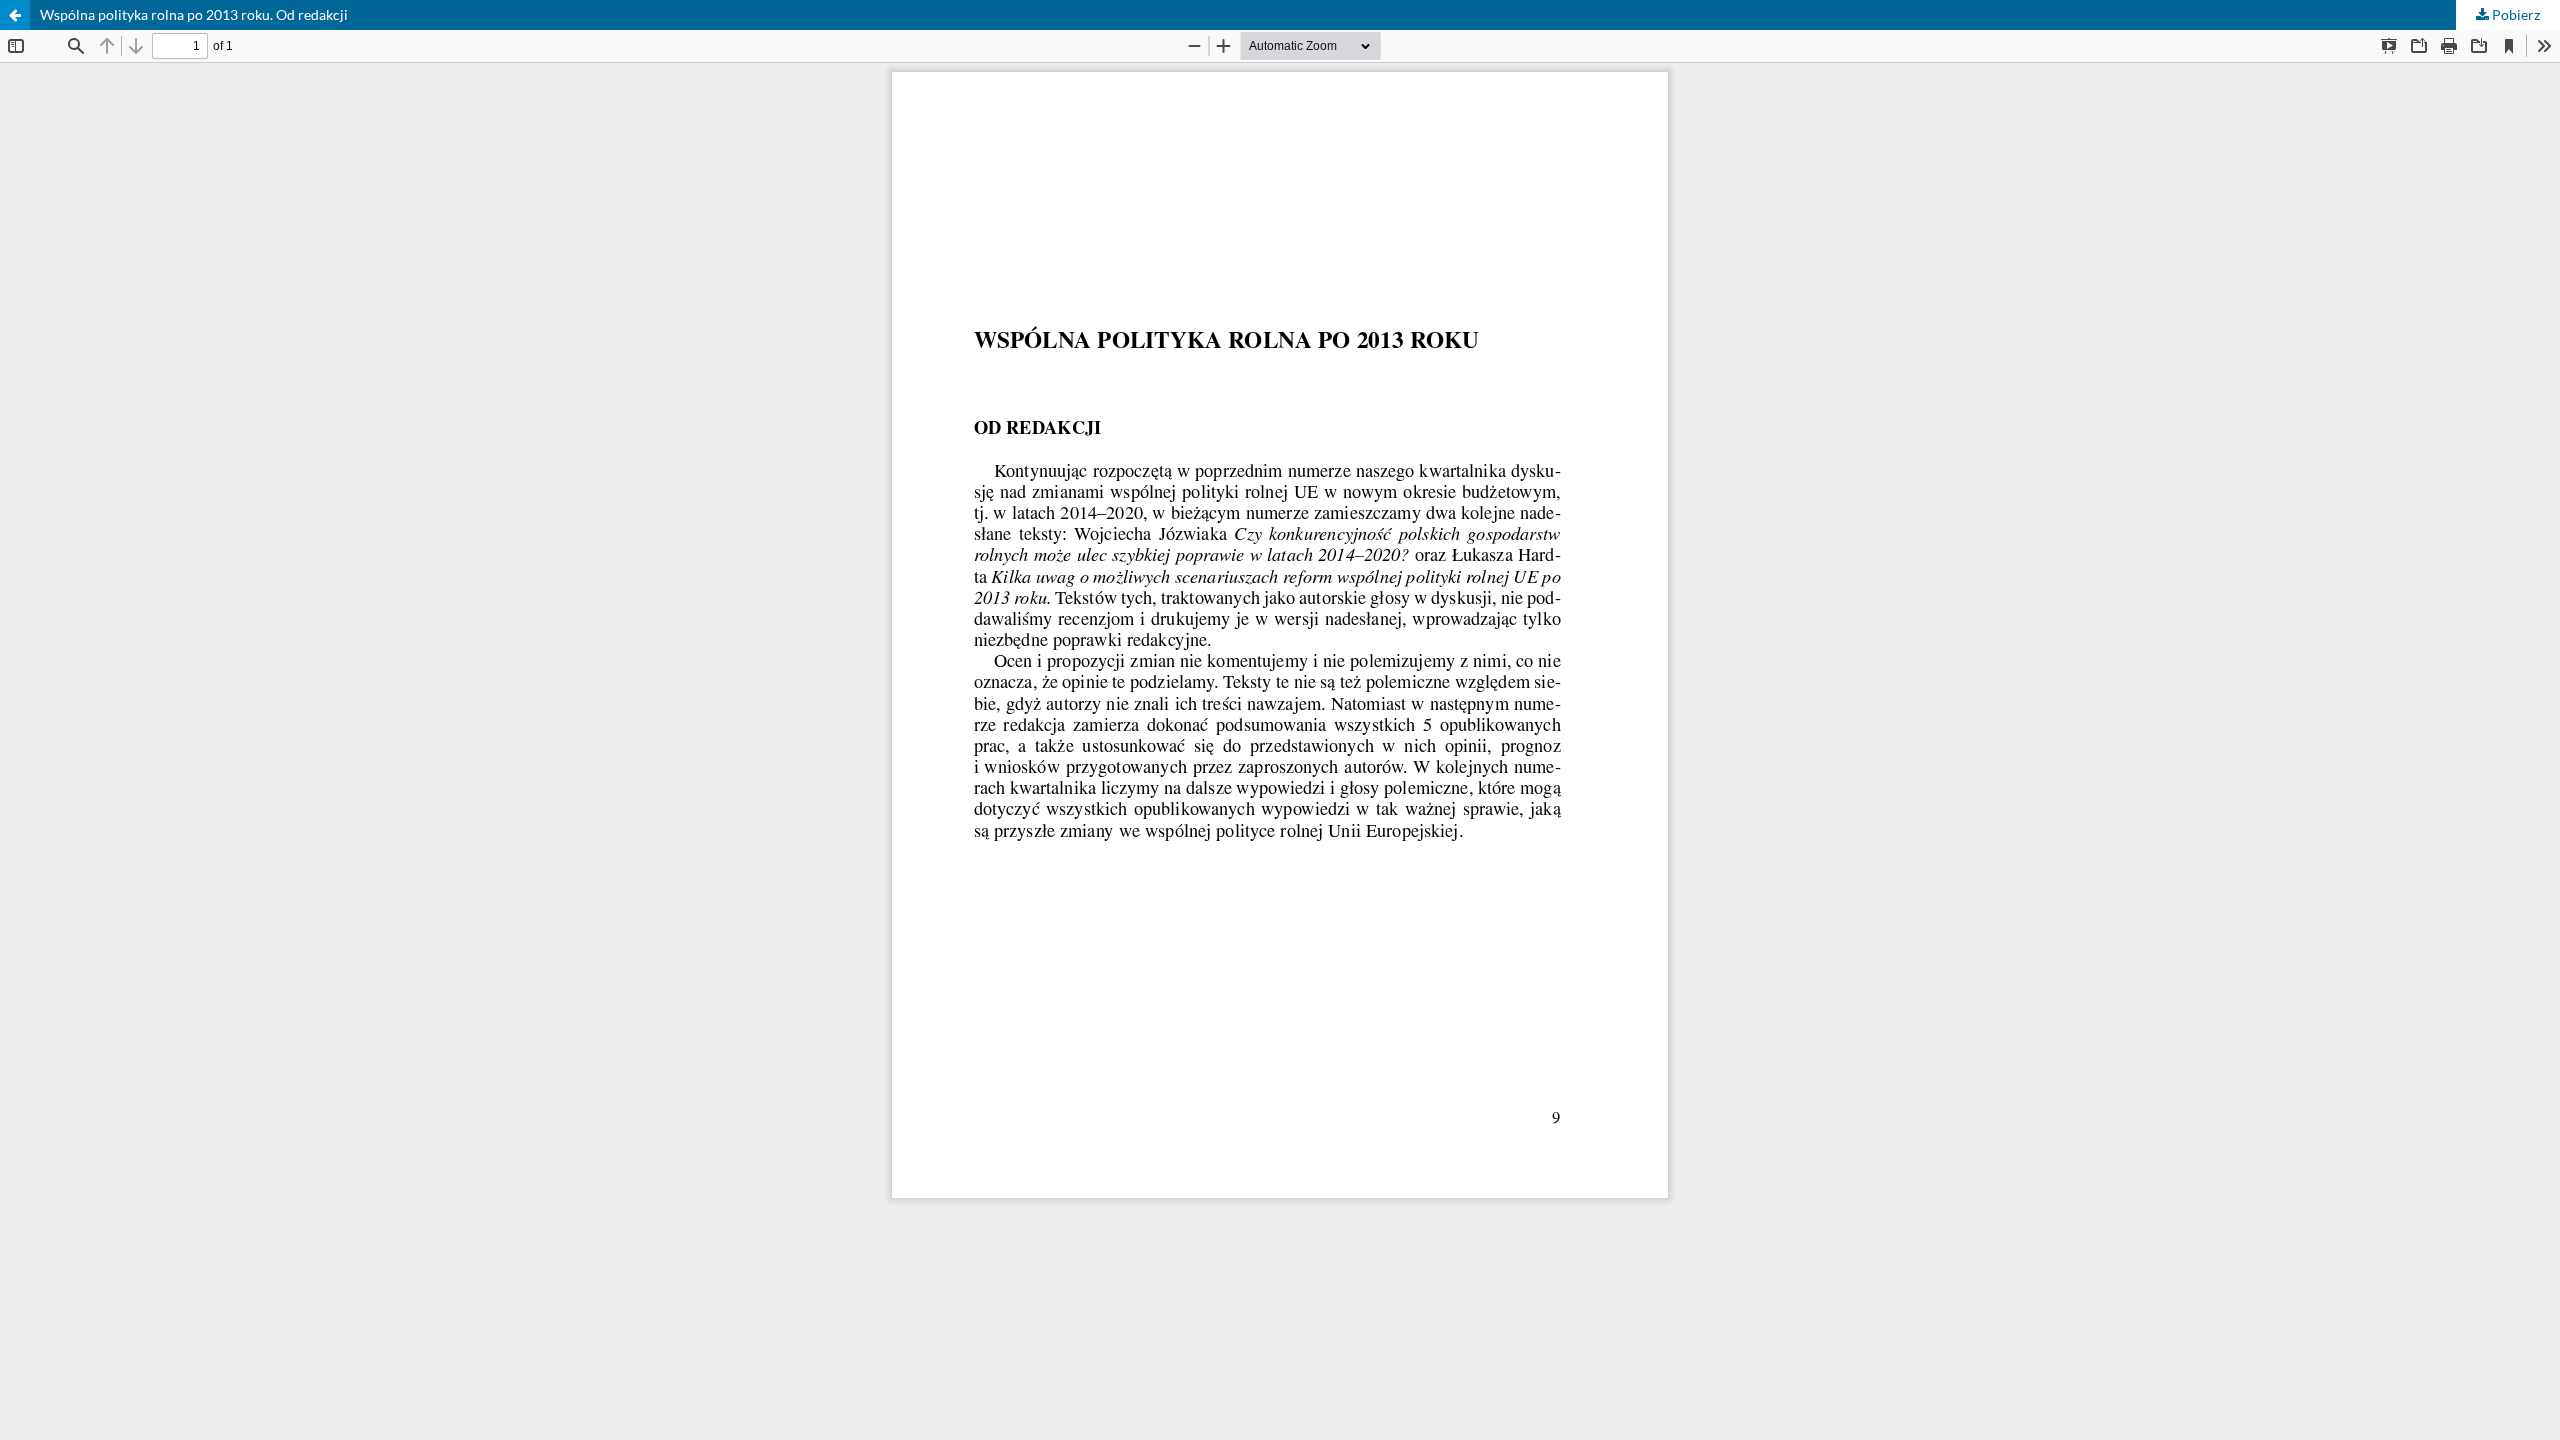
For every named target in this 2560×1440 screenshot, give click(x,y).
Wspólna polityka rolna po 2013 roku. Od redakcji (194, 14)
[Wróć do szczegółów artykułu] (15, 15)
